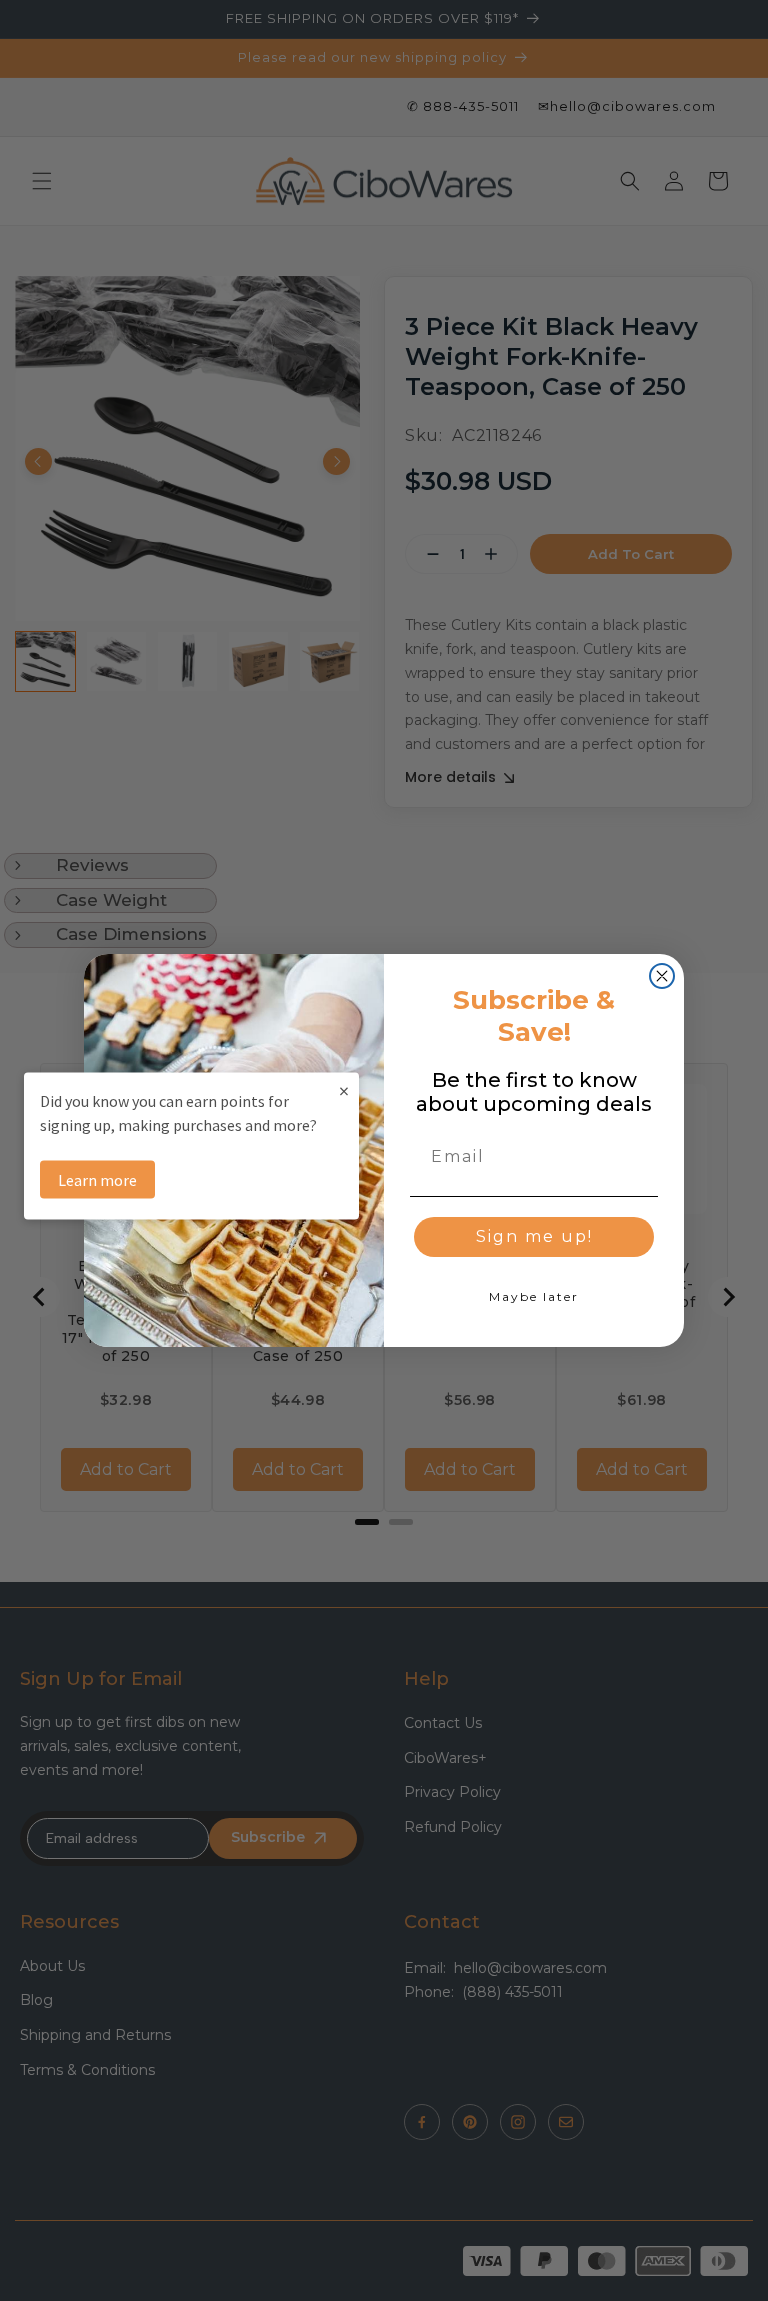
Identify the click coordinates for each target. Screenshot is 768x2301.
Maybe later (534, 1296)
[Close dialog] (662, 976)
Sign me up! (534, 1236)
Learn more (97, 1179)
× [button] (344, 1089)
